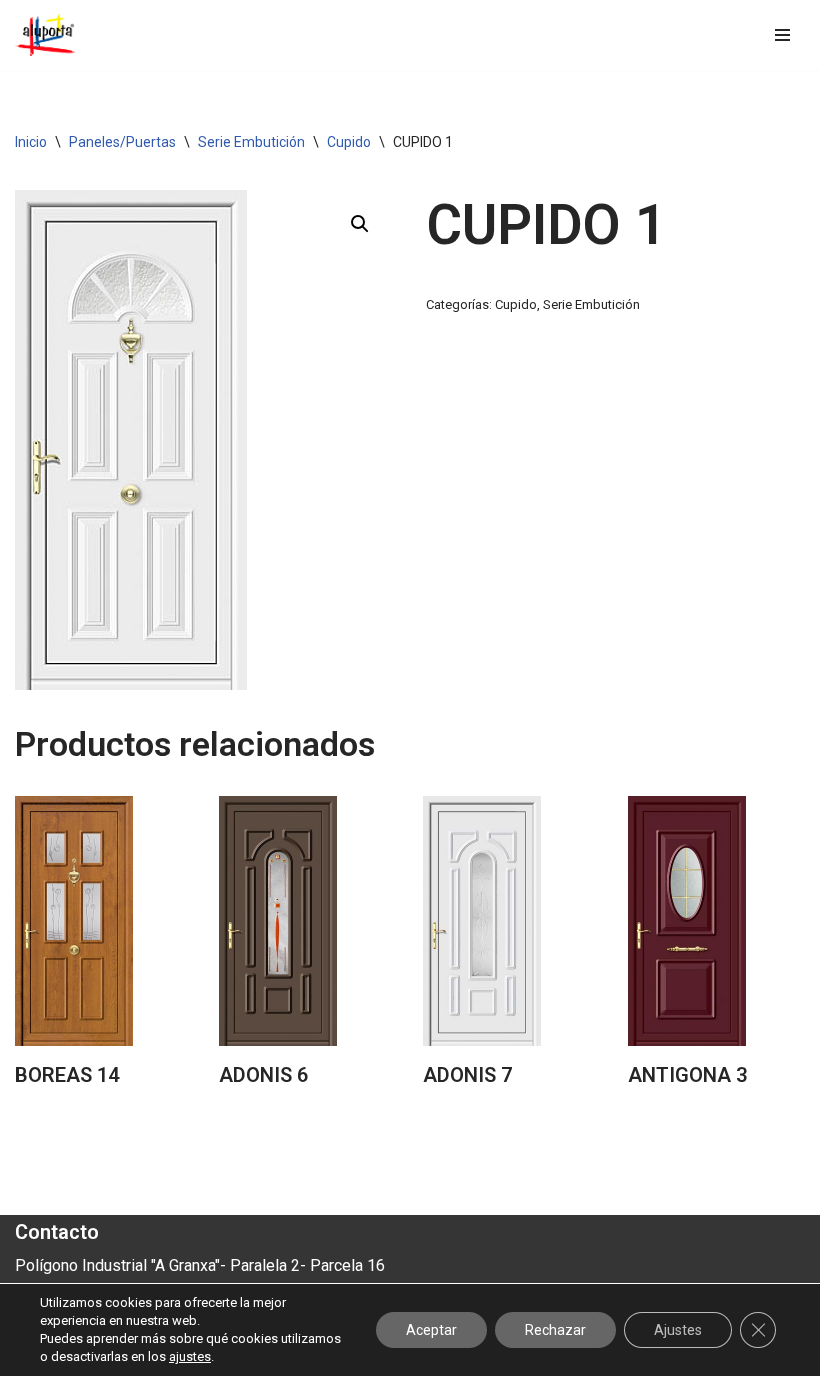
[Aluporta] (45, 35)
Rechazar (555, 1330)
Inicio (31, 142)
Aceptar (431, 1330)
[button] (360, 224)
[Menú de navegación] (782, 35)
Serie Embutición (251, 142)
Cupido (349, 142)
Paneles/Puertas (122, 142)
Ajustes (678, 1330)
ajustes (190, 1356)
